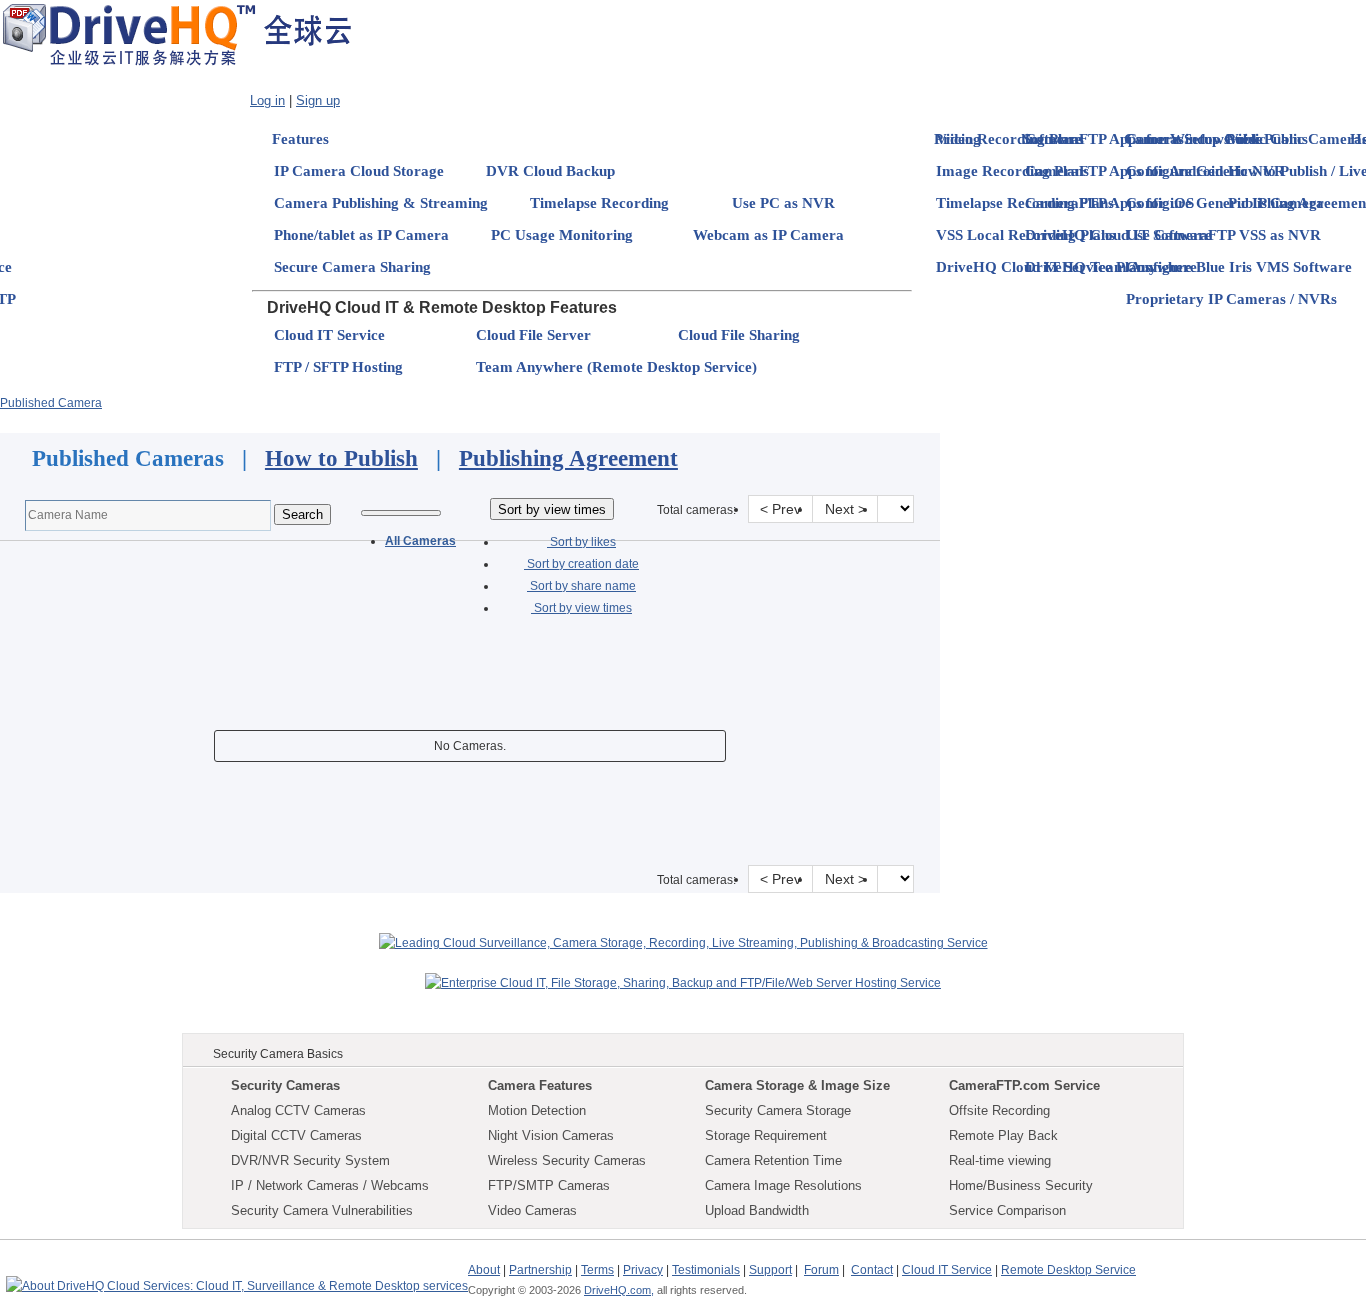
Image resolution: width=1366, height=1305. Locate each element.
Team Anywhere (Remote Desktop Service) (616, 367)
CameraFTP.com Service (1024, 1085)
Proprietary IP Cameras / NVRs (1231, 299)
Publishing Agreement (568, 458)
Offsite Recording (999, 1110)
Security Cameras (285, 1085)
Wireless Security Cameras (567, 1160)
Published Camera (51, 403)
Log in (267, 100)
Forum (821, 1270)
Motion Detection (537, 1110)
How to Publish (341, 458)
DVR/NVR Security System (310, 1160)
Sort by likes (581, 542)
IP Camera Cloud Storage (359, 171)
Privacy (643, 1270)
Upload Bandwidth (757, 1210)
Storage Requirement (766, 1135)
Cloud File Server (533, 335)
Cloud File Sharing (739, 335)
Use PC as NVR (783, 203)
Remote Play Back (1003, 1135)
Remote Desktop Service (1068, 1270)
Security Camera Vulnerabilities (322, 1210)
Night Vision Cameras (551, 1135)
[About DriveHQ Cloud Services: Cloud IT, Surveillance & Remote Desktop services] (237, 1277)
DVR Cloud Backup (550, 171)
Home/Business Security (1021, 1185)
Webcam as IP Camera (768, 235)
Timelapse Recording (599, 203)
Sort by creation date (581, 564)
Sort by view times (581, 608)
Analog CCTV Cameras (298, 1110)
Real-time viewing (1000, 1160)
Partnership (540, 1270)
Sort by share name (581, 586)
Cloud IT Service (329, 335)
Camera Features (540, 1085)
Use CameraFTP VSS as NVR (1223, 235)
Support (770, 1270)
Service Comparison (1007, 1210)
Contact (872, 1270)
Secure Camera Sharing (352, 267)
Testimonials (706, 1270)
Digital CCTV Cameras (296, 1135)
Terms (597, 1270)
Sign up (318, 100)
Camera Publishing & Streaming (381, 203)
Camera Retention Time (773, 1160)
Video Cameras (532, 1210)
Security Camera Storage (778, 1110)
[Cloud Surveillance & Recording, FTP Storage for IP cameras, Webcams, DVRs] (176, 34)
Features (300, 139)
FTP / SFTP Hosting (338, 367)
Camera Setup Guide (1194, 139)
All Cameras (420, 541)
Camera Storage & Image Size (797, 1085)
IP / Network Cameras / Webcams (330, 1185)
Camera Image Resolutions (783, 1185)
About (484, 1270)
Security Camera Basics (278, 1054)
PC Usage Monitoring (562, 235)
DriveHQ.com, (619, 1290)
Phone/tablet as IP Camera (361, 235)
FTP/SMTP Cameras (549, 1185)
